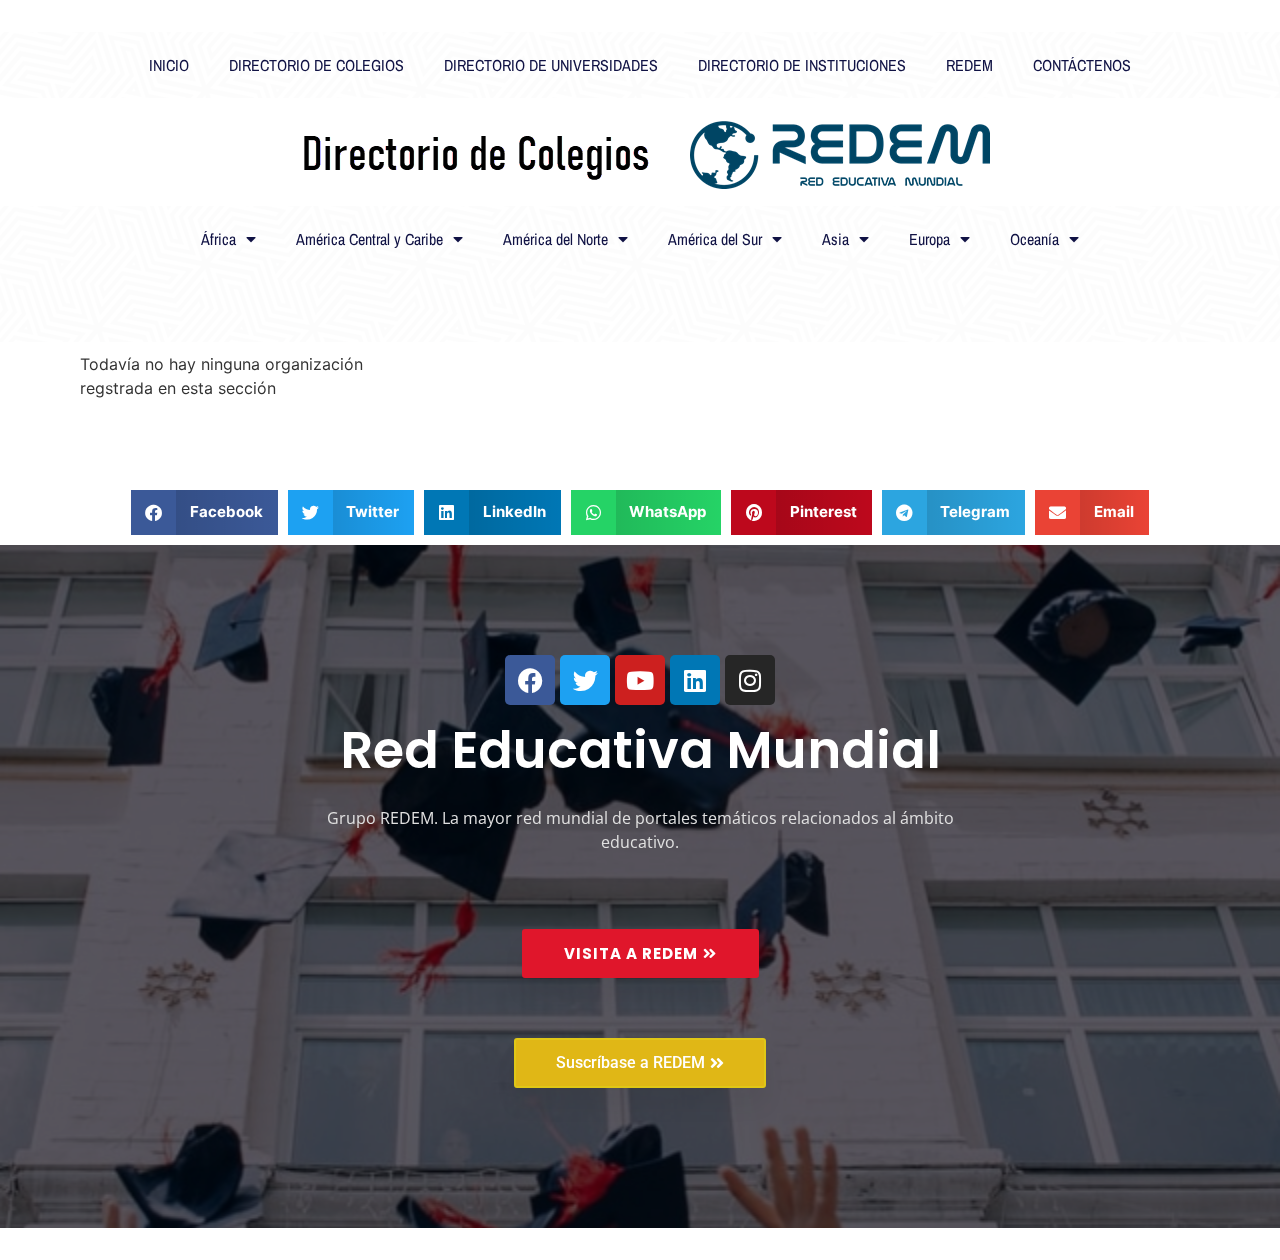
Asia (835, 239)
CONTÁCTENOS (1082, 65)
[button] (204, 512)
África (218, 239)
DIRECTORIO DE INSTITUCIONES (802, 65)
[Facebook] (530, 680)
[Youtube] (640, 680)
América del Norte (555, 239)
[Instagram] (750, 680)
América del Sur (715, 239)
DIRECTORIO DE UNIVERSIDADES (551, 65)
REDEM (969, 65)
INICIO (169, 65)
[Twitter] (585, 680)
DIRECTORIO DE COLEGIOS (316, 65)
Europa (929, 239)
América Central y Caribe (369, 239)
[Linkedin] (695, 680)
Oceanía (1034, 239)
